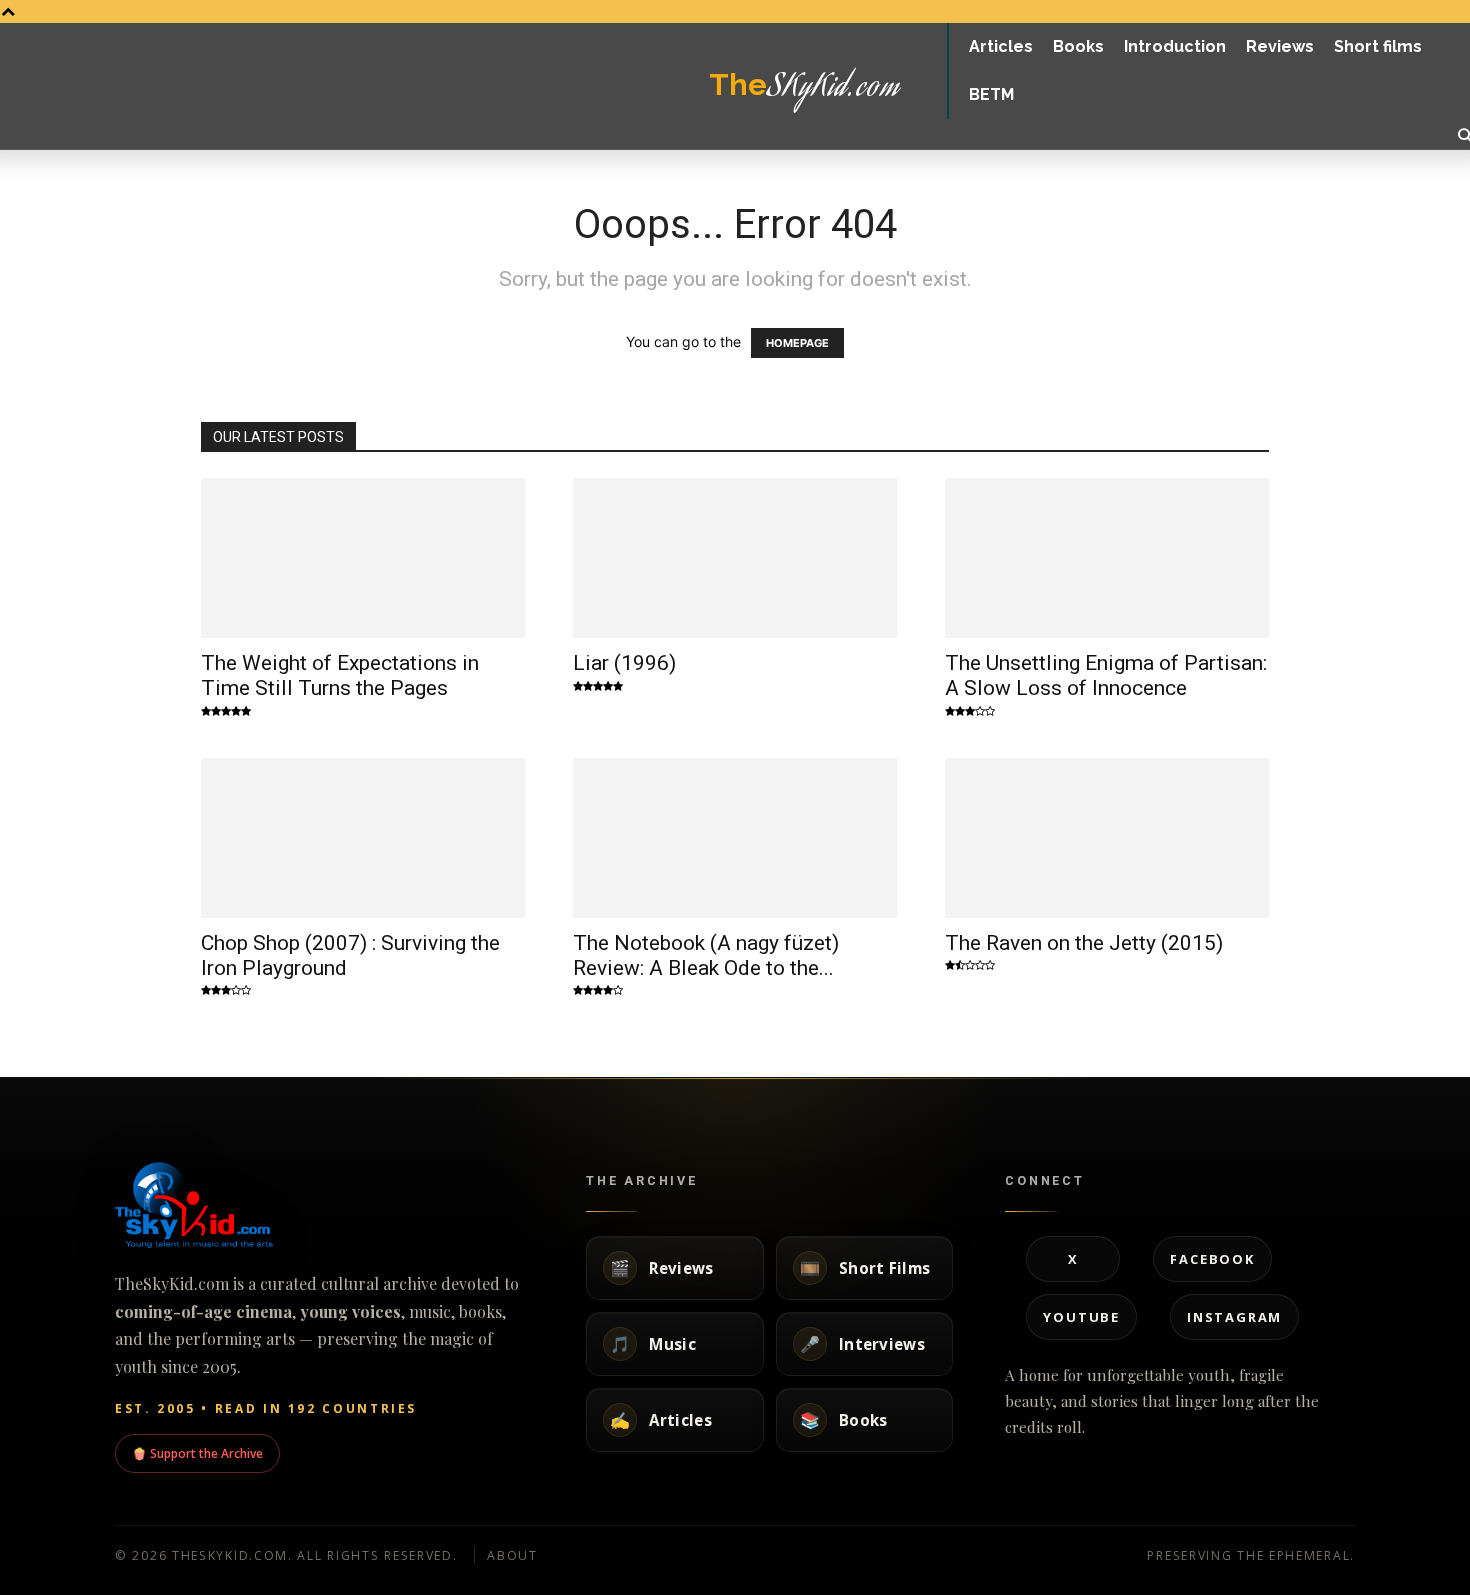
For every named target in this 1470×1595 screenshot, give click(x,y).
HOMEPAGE (797, 343)
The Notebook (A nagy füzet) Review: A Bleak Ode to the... (706, 955)
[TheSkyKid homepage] (324, 1205)
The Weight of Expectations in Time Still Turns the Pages (340, 675)
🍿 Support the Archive (197, 1453)
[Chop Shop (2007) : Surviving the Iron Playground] (363, 838)
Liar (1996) (624, 663)
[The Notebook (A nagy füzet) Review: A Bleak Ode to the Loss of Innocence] (735, 838)
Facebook (1212, 1259)
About (512, 1555)
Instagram (1234, 1317)
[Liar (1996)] (735, 558)
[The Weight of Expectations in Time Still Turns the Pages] (363, 558)
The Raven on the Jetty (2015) (1084, 943)
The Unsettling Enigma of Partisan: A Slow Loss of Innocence (1106, 675)
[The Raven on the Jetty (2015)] (1107, 838)
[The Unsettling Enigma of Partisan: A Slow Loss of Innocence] (1107, 558)
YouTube (1081, 1317)
